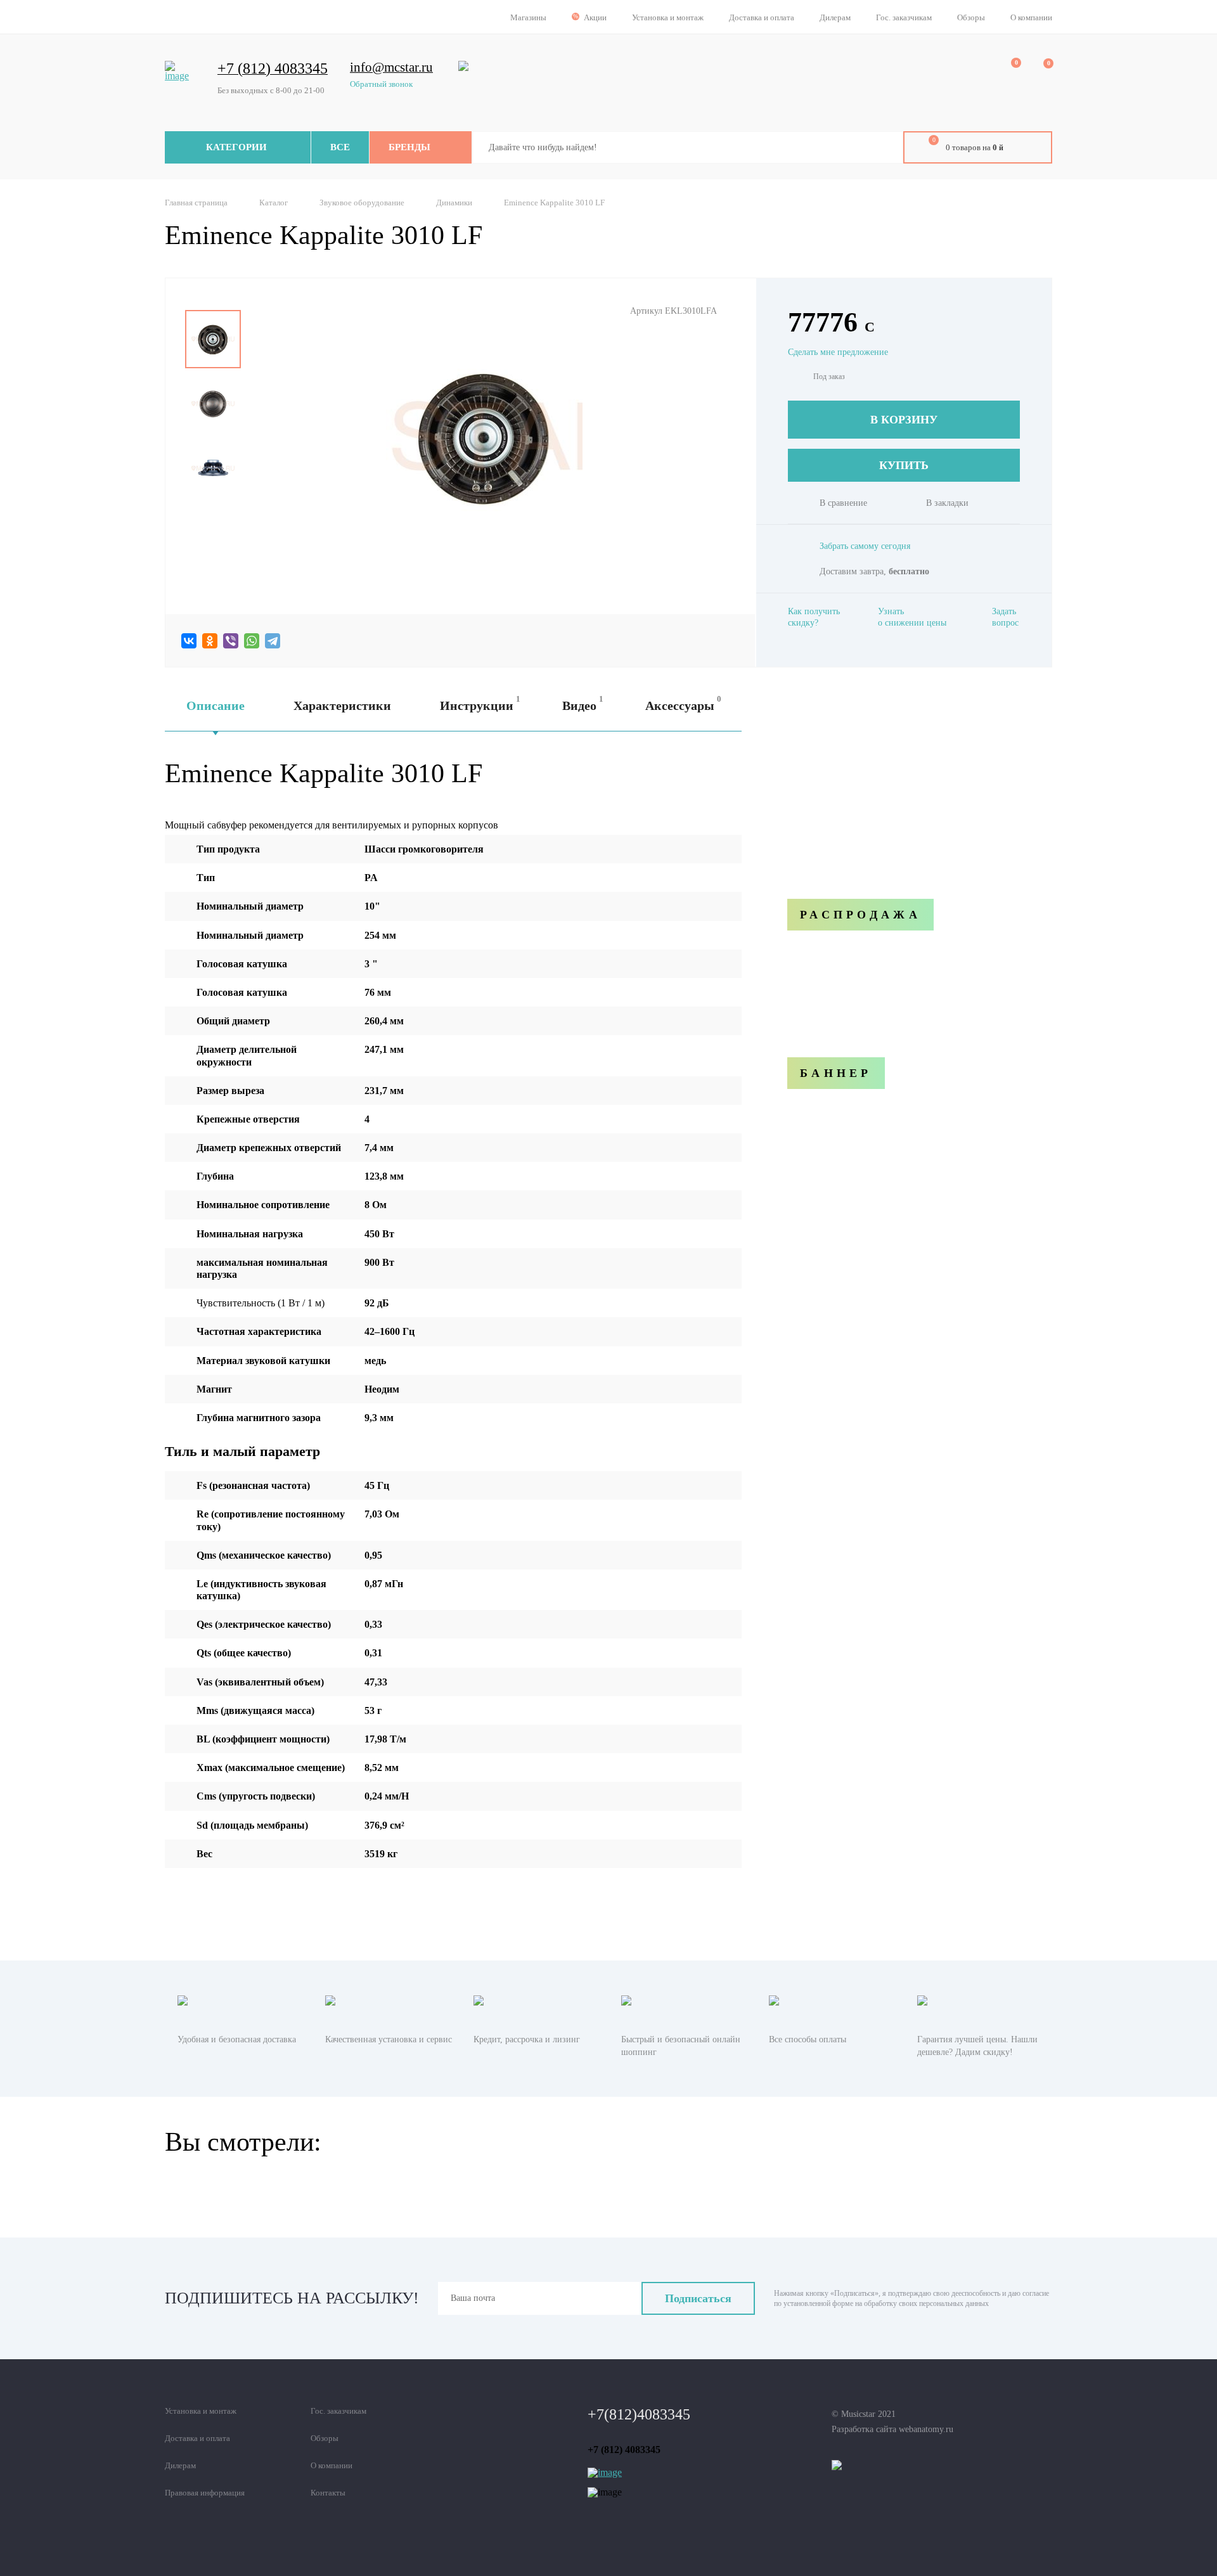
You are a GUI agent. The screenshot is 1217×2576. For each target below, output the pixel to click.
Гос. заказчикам (904, 17)
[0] (1007, 70)
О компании (1031, 17)
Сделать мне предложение (838, 352)
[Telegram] (273, 641)
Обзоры (971, 17)
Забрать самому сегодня (865, 546)
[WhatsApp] (252, 641)
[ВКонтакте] (189, 641)
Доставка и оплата (762, 17)
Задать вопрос (1005, 617)
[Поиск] (884, 148)
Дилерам (835, 17)
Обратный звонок (381, 84)
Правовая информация (205, 2493)
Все (340, 147)
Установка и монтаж (668, 17)
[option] (213, 339)
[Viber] (231, 641)
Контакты (328, 2493)
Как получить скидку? (814, 617)
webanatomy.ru (926, 2429)
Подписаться (698, 2298)
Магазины (528, 17)
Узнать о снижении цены (912, 617)
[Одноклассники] (210, 641)
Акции (595, 17)
